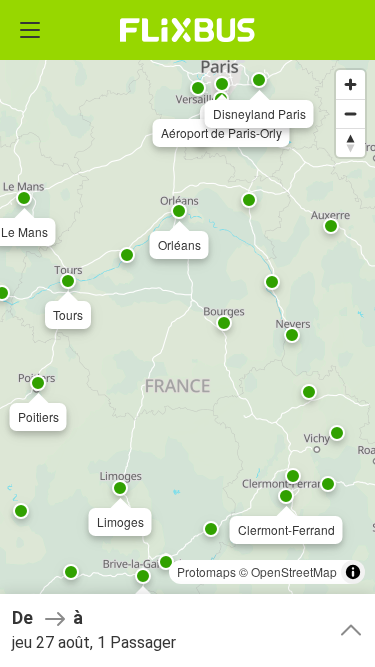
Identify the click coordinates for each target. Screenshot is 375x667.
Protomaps (206, 571)
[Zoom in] (350, 84)
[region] (187, 333)
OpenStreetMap (294, 571)
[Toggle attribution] (353, 572)
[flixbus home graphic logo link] (187, 30)
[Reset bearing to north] (350, 142)
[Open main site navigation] (30, 30)
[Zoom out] (350, 113)
